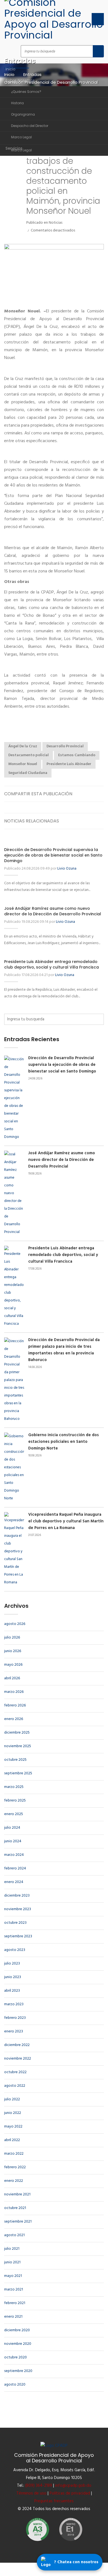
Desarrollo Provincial (65, 746)
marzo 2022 (14, 2154)
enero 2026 (14, 1719)
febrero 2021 (15, 2303)
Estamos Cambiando (77, 755)
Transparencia (20, 160)
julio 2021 (12, 2249)
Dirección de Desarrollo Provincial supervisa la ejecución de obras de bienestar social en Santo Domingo (53, 855)
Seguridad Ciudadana (28, 773)
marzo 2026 (14, 1692)
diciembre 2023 (17, 1896)
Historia (17, 103)
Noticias (13, 171)
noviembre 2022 (18, 2059)
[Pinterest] (99, 794)
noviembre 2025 (18, 1746)
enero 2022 (14, 2181)
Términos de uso (31, 2493)
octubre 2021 (15, 2208)
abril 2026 (12, 1678)
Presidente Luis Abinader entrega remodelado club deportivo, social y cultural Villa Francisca (52, 964)
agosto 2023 (15, 1950)
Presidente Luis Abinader (69, 764)
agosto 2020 (15, 2385)
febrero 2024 (15, 1868)
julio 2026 (12, 1638)
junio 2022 (13, 2113)
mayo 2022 (13, 2127)
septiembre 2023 (18, 1936)
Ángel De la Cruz (23, 746)
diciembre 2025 (17, 1733)
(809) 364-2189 (39, 2486)
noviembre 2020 (18, 2344)
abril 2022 (12, 2140)
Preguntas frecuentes (54, 2501)
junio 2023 (13, 1977)
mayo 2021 (13, 2276)
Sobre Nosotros (21, 80)
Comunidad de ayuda (27, 182)
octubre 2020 (16, 2357)
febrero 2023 (15, 2018)
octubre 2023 (15, 1923)
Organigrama (23, 114)
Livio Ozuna (67, 869)
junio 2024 (13, 1841)
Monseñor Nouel (23, 764)
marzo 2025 (14, 1787)
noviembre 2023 (18, 1909)
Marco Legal (21, 137)
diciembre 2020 (17, 2330)
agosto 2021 (14, 2235)
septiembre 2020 (18, 2371)
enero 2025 (14, 1814)
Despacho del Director (30, 126)
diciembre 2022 (17, 2045)
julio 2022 (12, 2099)
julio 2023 (12, 1964)
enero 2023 (14, 2031)
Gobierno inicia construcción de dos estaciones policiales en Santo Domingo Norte (64, 1442)
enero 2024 (14, 1882)
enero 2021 (13, 2317)
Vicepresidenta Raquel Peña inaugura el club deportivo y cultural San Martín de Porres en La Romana (66, 1521)
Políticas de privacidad (70, 2493)
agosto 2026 (15, 1624)
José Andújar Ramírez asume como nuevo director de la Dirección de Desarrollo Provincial (53, 911)
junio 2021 (12, 2262)
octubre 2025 (15, 1760)
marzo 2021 (14, 2290)
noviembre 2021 (17, 2194)
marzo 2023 (14, 2004)
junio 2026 (13, 1651)
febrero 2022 (15, 2167)
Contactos (16, 207)
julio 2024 (12, 1828)
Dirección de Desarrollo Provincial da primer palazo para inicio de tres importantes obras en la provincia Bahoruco (64, 1350)
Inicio (11, 69)
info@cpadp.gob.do (73, 2486)
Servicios (14, 148)
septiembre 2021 (18, 2222)
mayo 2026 (13, 1665)
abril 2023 (12, 1991)
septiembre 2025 (18, 1773)
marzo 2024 (14, 1855)
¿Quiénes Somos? (26, 92)
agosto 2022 (15, 2086)
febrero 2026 (15, 1705)
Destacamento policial (29, 755)
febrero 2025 (15, 1801)
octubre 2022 (15, 2072)
